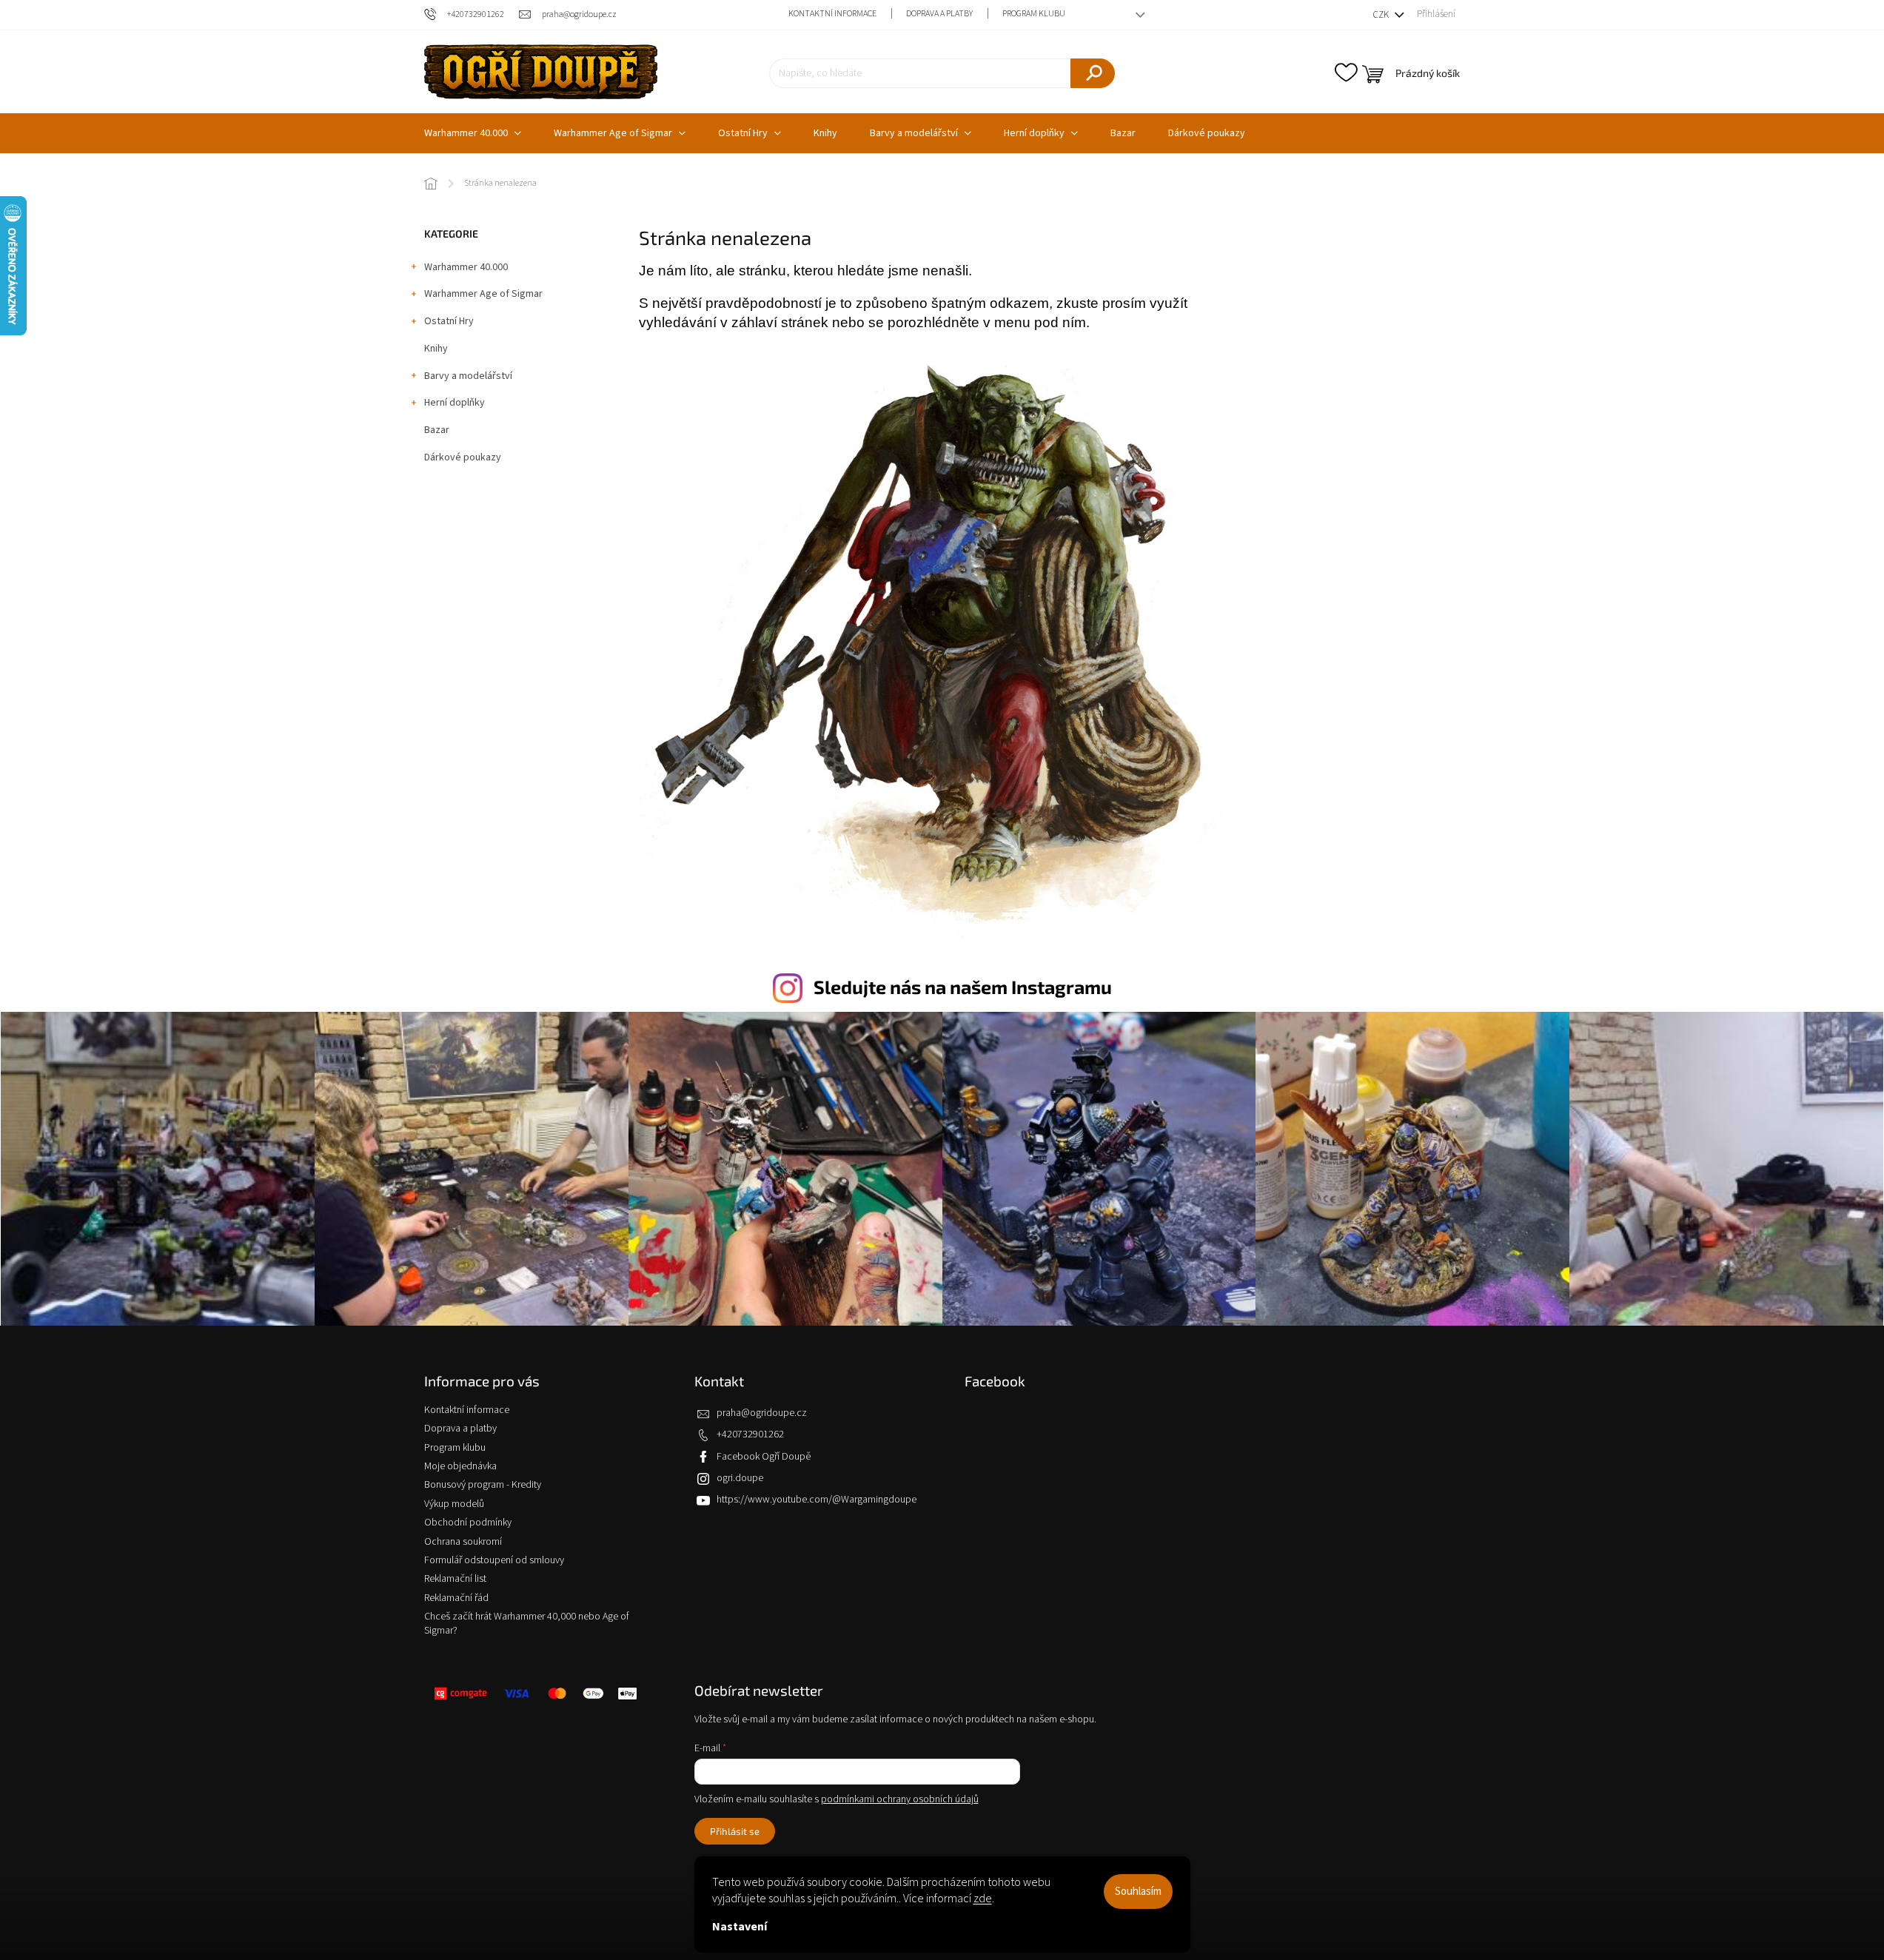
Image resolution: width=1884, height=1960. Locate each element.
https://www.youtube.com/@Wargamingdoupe (817, 1500)
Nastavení (740, 1927)
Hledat (1093, 73)
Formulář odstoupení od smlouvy (494, 1560)
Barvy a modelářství (468, 376)
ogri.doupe (740, 1478)
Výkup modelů (454, 1504)
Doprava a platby (939, 14)
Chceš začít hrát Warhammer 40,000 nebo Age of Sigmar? (527, 1624)
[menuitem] (473, 133)
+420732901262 (750, 1434)
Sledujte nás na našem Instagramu (963, 987)
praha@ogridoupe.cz (762, 1413)
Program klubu (1034, 14)
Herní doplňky (455, 403)
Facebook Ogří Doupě (764, 1457)
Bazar (437, 430)
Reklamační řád (456, 1598)
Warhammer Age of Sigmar (483, 294)
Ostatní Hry (449, 321)
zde (983, 1899)
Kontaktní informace (832, 14)
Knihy (436, 349)
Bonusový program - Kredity (483, 1485)
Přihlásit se (735, 1831)
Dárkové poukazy (463, 457)
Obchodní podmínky (468, 1523)
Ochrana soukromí (463, 1542)
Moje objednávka (460, 1466)
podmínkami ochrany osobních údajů (900, 1799)
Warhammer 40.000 (466, 267)
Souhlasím (1138, 1892)
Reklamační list (455, 1579)
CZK (1382, 15)
